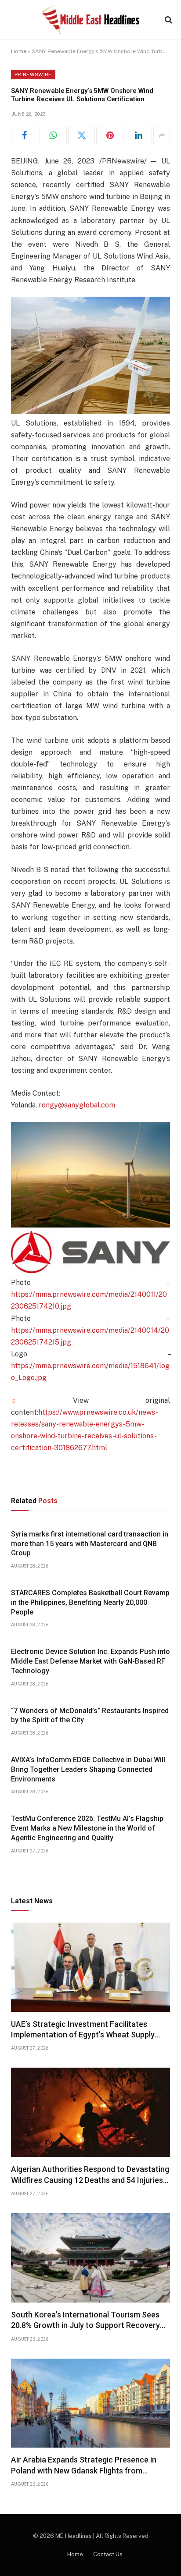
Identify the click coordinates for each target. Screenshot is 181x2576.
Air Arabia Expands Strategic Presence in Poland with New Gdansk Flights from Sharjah (84, 2470)
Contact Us (108, 2554)
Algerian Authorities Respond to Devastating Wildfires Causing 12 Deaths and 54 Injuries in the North (90, 2180)
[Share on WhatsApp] (53, 135)
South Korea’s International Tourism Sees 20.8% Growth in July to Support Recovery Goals (85, 2325)
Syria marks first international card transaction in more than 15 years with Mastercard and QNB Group (90, 1544)
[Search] (168, 20)
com (108, 1105)
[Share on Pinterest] (110, 135)
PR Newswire (33, 75)
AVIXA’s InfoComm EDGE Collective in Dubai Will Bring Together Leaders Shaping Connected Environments (88, 1769)
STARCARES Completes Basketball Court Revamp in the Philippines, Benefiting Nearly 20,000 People (90, 1602)
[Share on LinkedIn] (138, 135)
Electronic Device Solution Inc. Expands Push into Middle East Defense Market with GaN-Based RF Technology (90, 1661)
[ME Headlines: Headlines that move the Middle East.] (91, 20)
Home (19, 51)
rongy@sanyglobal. (70, 1105)
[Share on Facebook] (25, 135)
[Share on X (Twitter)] (82, 135)
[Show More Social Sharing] (162, 135)
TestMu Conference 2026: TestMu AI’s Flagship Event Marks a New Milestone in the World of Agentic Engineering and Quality (87, 1828)
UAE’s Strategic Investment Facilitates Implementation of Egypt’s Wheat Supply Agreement (83, 2035)
